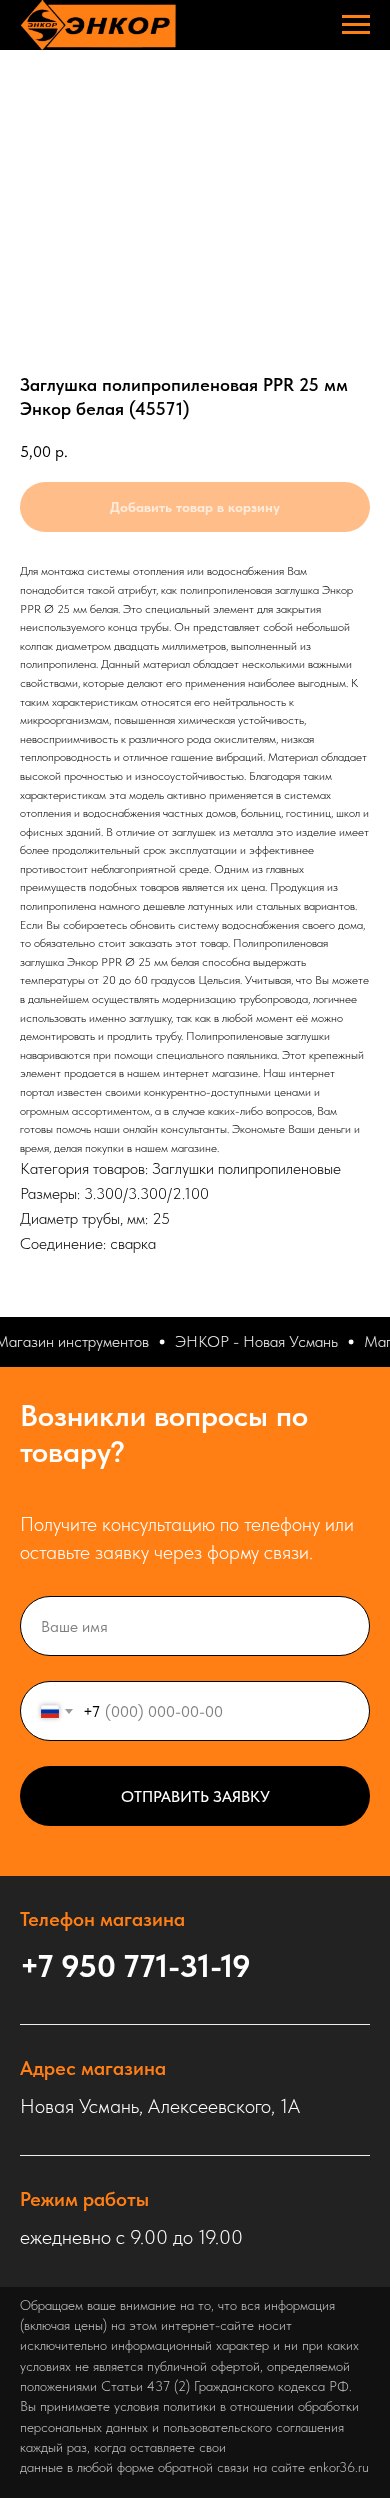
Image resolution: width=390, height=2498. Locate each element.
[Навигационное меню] (356, 25)
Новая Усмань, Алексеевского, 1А (160, 2106)
